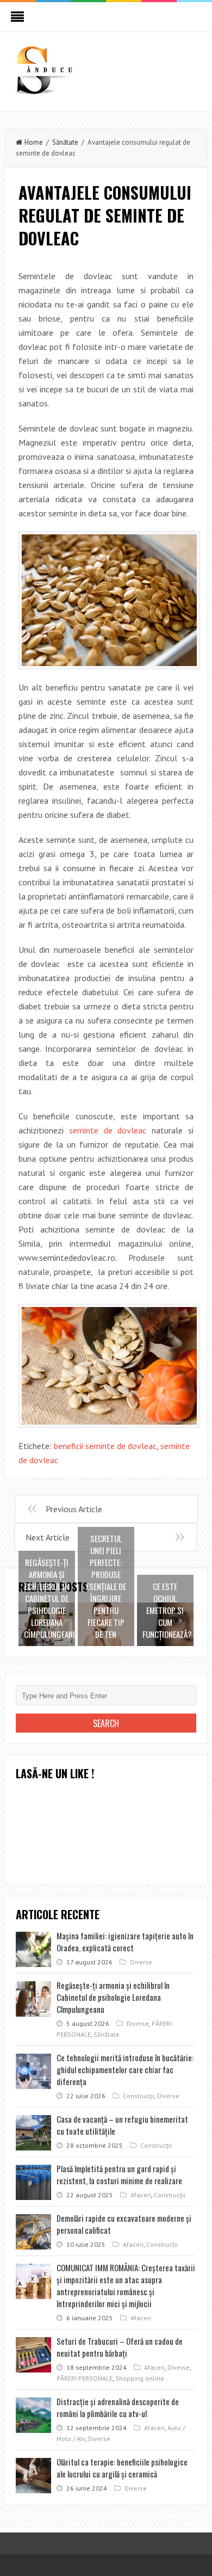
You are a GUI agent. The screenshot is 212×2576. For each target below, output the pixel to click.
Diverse (141, 1962)
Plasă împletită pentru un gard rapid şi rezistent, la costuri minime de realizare (119, 2174)
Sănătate (65, 142)
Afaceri (141, 2195)
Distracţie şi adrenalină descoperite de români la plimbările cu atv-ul (118, 2407)
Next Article (48, 1537)
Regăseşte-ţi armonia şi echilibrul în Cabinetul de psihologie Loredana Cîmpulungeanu (113, 1997)
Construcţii (139, 2096)
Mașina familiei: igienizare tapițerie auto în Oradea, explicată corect (125, 1942)
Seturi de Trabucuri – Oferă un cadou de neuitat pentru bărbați (120, 2347)
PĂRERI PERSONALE (85, 2378)
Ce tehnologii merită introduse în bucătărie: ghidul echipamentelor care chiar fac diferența (125, 2069)
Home (34, 142)
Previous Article (74, 1509)
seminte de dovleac (108, 1130)
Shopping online (140, 2378)
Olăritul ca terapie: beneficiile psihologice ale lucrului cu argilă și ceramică (122, 2468)
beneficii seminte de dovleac (105, 1446)
